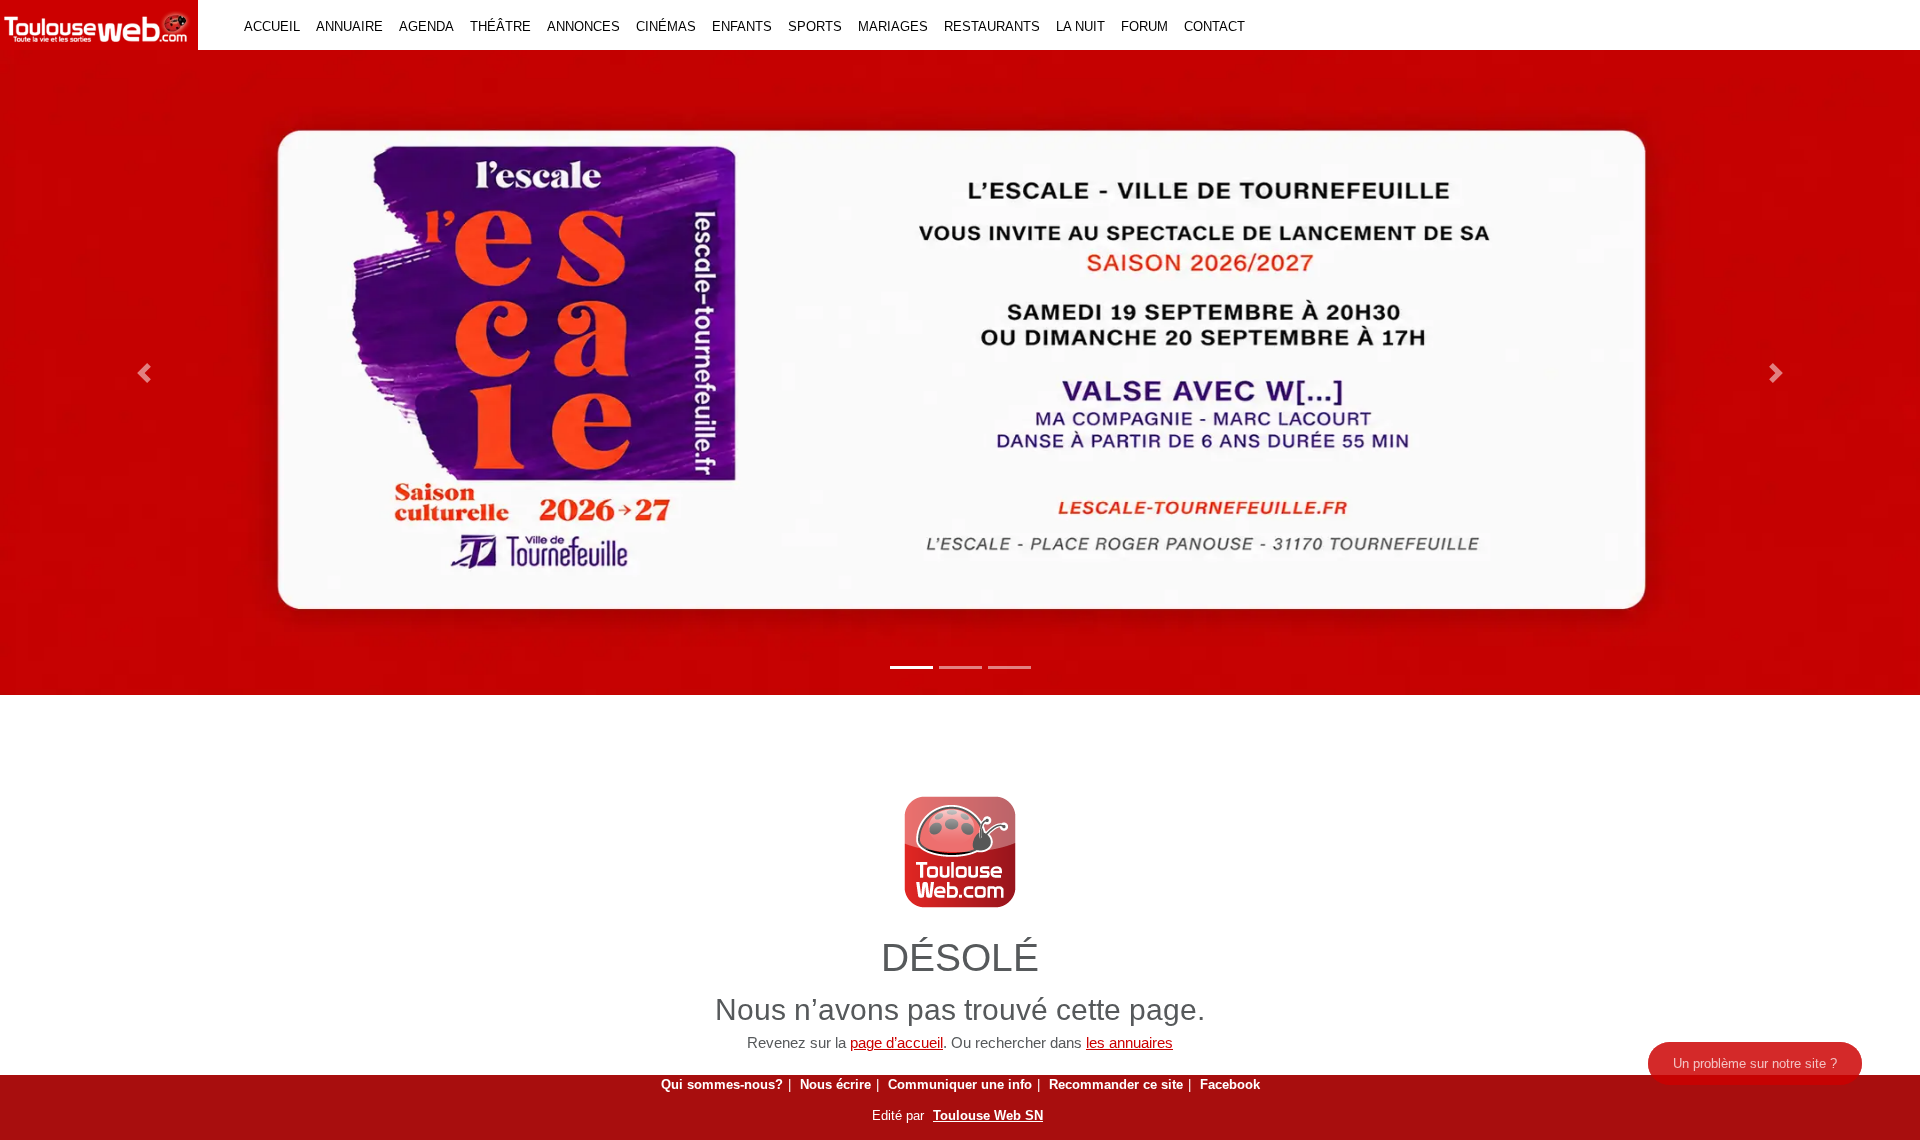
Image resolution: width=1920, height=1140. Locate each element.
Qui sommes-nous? (722, 1084)
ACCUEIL (272, 26)
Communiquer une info (960, 1084)
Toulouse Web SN (988, 1115)
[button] (144, 372)
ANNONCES (583, 26)
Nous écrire (835, 1084)
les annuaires (1129, 1042)
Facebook (1230, 1084)
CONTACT (1214, 26)
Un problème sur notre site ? (1755, 1063)
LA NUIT (1080, 26)
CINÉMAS (666, 26)
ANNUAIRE (349, 26)
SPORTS (815, 26)
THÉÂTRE (500, 26)
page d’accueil (896, 1042)
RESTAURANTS (992, 26)
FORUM (1144, 26)
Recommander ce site (1116, 1084)
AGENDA (426, 26)
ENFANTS (742, 26)
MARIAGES (893, 26)
